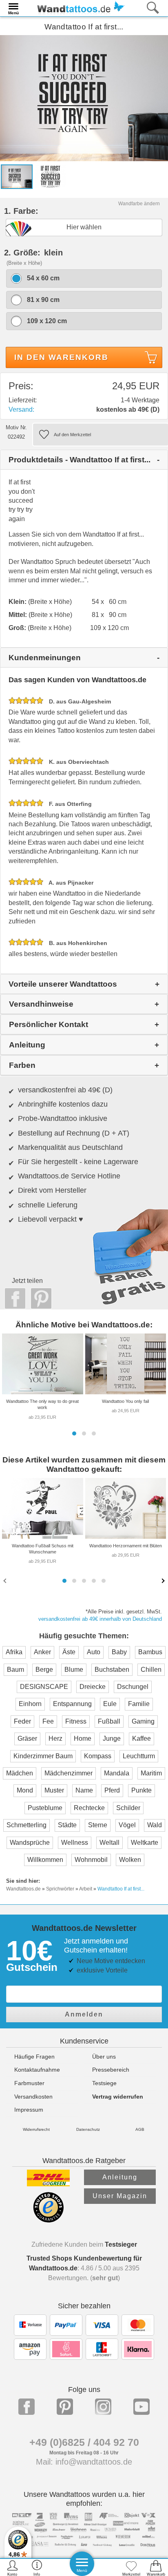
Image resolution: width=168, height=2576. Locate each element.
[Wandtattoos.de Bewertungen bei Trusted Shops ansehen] (48, 2220)
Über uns (104, 2057)
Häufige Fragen (34, 2057)
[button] (74, 1433)
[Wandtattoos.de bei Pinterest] (65, 2407)
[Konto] (12, 2568)
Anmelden (84, 2014)
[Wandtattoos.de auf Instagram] (103, 2407)
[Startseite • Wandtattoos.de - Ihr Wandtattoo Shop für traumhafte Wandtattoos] (78, 8)
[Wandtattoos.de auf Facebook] (27, 2407)
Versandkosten (33, 2097)
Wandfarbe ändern (139, 204)
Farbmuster (29, 2083)
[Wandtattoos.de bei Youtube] (141, 2407)
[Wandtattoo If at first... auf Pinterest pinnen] (39, 1298)
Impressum (29, 2110)
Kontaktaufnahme (37, 2070)
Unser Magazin (120, 2196)
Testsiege (104, 2083)
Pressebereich (111, 2070)
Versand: (21, 409)
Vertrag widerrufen (118, 2097)
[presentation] (6, 1580)
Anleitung (120, 2177)
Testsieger (121, 2244)
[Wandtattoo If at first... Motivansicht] (50, 176)
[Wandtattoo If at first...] (84, 98)
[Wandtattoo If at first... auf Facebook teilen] (13, 1298)
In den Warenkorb (61, 357)
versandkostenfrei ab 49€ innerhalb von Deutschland (100, 1619)
